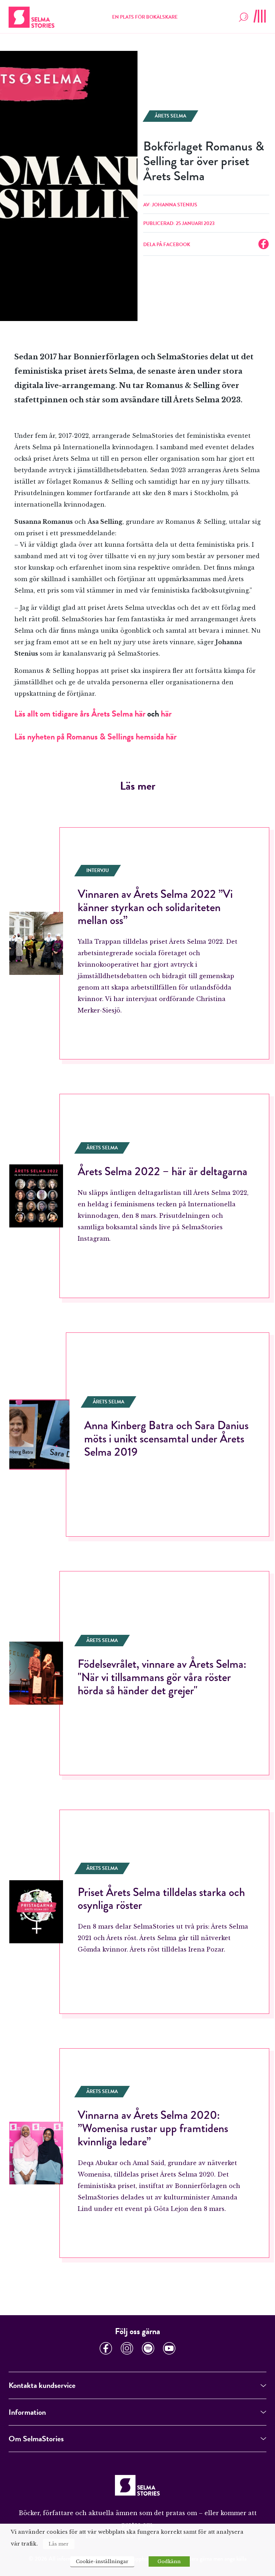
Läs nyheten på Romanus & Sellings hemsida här (95, 737)
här (166, 714)
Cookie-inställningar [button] (102, 2561)
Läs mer (59, 2544)
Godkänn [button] (169, 2561)
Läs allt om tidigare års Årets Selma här (80, 714)
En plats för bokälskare (145, 17)
